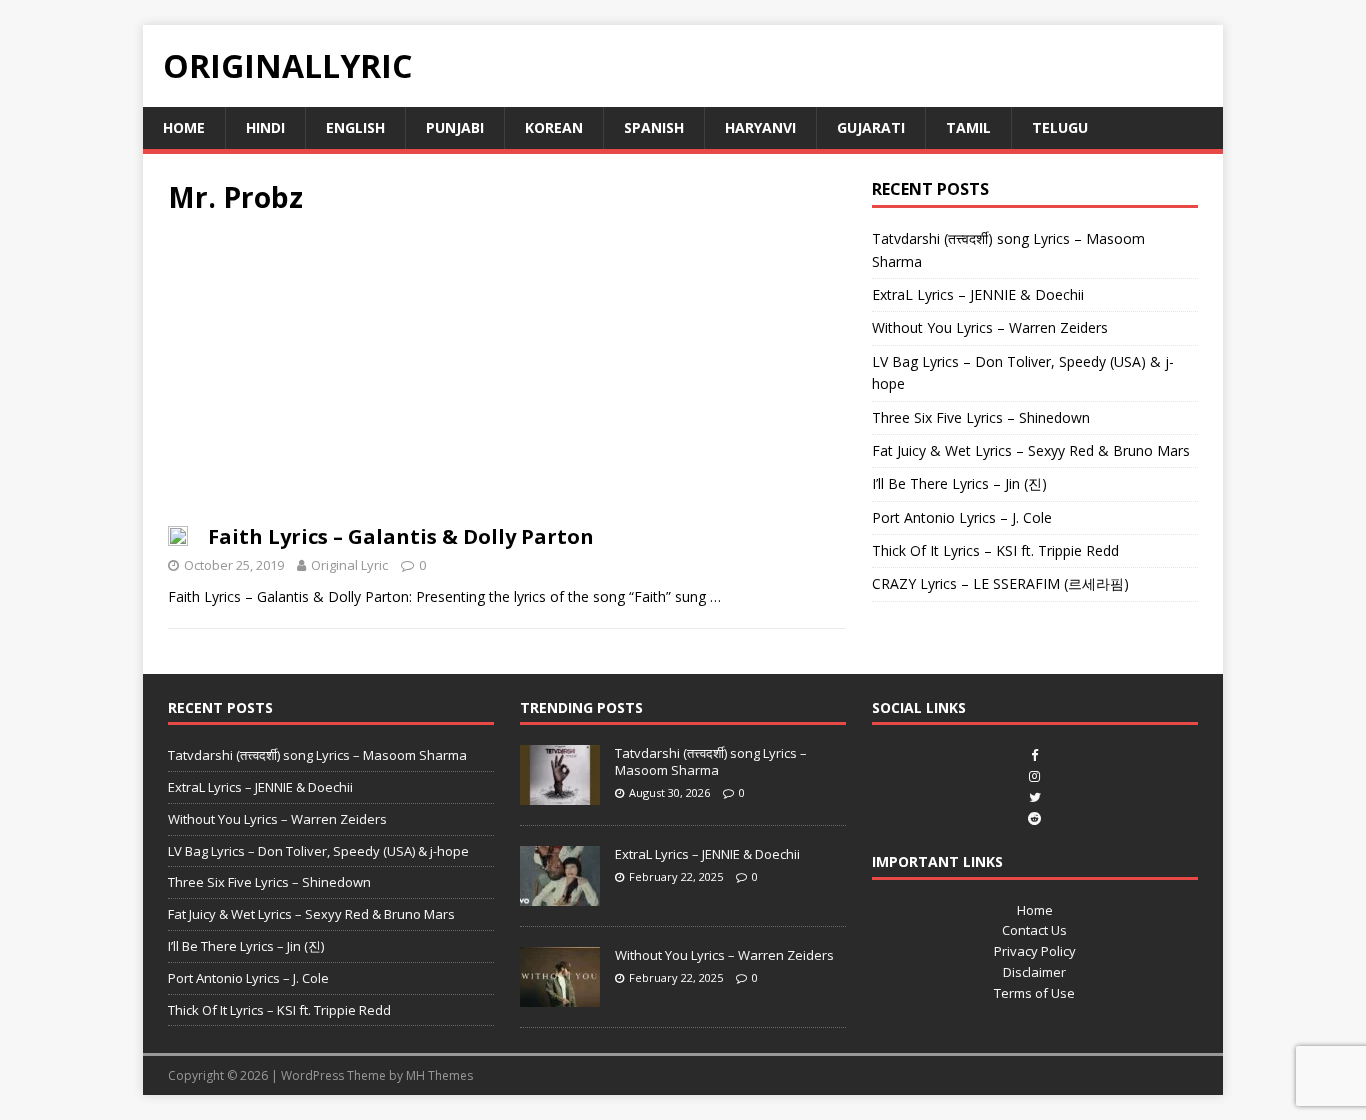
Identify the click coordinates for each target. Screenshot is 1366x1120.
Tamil (968, 127)
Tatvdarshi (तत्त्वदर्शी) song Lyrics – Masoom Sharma (317, 755)
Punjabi (455, 127)
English (355, 127)
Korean (554, 127)
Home (184, 127)
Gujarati (871, 127)
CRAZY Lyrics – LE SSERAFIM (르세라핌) (1000, 583)
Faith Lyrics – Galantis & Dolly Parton (401, 536)
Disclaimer (1034, 972)
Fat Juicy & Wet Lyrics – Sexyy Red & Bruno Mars (1031, 450)
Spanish (654, 127)
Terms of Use (1034, 993)
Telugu (1060, 127)
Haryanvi (760, 127)
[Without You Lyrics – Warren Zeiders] (560, 996)
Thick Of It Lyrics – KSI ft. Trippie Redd (995, 550)
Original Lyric (349, 565)
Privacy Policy (1035, 951)
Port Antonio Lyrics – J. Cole (962, 517)
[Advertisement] (507, 376)
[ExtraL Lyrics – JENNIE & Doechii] (560, 895)
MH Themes (439, 1075)
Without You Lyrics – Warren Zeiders (990, 327)
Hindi (265, 127)
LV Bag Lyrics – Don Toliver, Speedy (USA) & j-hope (318, 851)
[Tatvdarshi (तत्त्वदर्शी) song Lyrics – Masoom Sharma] (560, 794)
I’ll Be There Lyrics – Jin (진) (959, 483)
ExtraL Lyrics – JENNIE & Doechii (978, 294)
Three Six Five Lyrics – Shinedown (981, 417)
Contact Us (1034, 930)
